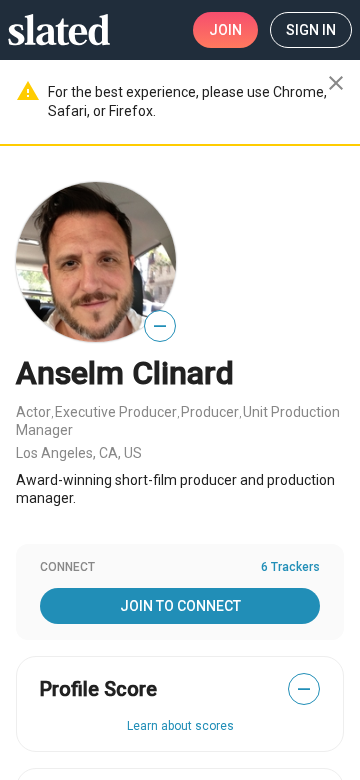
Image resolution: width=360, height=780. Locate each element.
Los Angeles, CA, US (79, 453)
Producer (210, 412)
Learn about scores (180, 726)
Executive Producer (116, 412)
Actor (33, 412)
